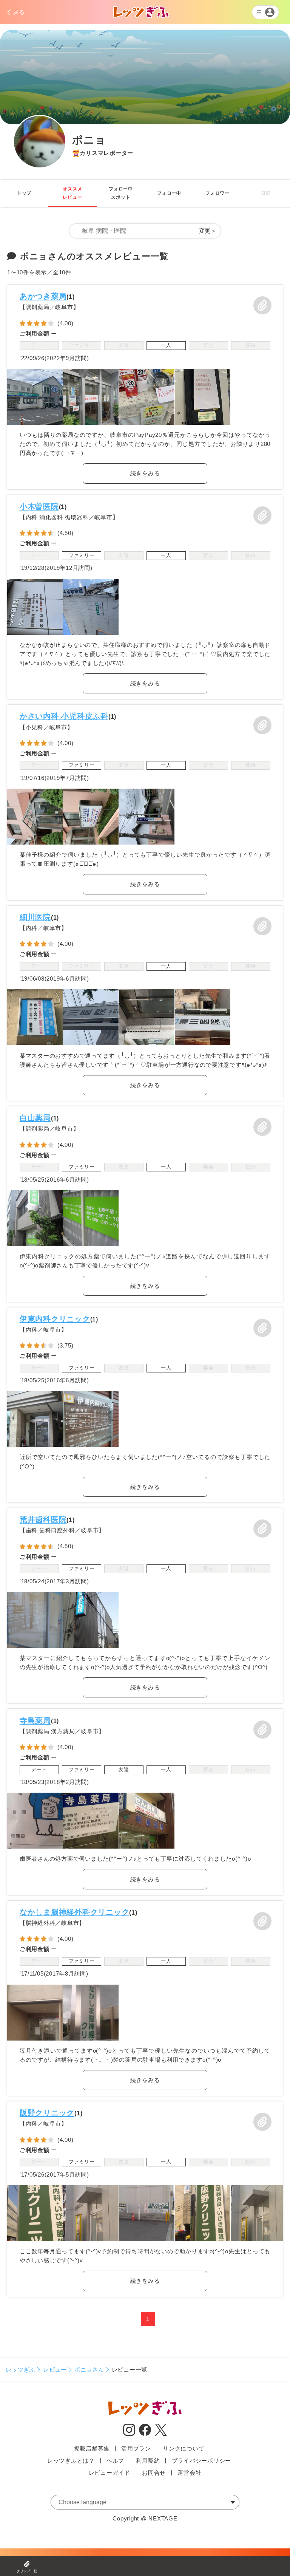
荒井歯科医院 (43, 1519)
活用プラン (136, 2448)
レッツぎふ (21, 2369)
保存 (262, 305)
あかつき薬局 (43, 296)
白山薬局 (35, 1118)
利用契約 (148, 2461)
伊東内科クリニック (55, 1319)
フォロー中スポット (121, 193)
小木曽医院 (39, 506)
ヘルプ (115, 2461)
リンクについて (184, 2448)
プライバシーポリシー (202, 2461)
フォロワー (217, 193)
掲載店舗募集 (92, 2448)
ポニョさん (89, 2369)
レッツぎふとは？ (71, 2461)
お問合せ (154, 2473)
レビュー (55, 2369)
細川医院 (35, 917)
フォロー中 (169, 193)
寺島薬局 (35, 1720)
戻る (19, 12)
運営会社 (189, 2473)
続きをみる (145, 473)
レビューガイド (110, 2473)
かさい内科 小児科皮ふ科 (64, 716)
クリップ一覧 (27, 2571)
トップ (24, 193)
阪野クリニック (47, 2113)
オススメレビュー (72, 193)
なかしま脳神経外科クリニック (75, 1912)
